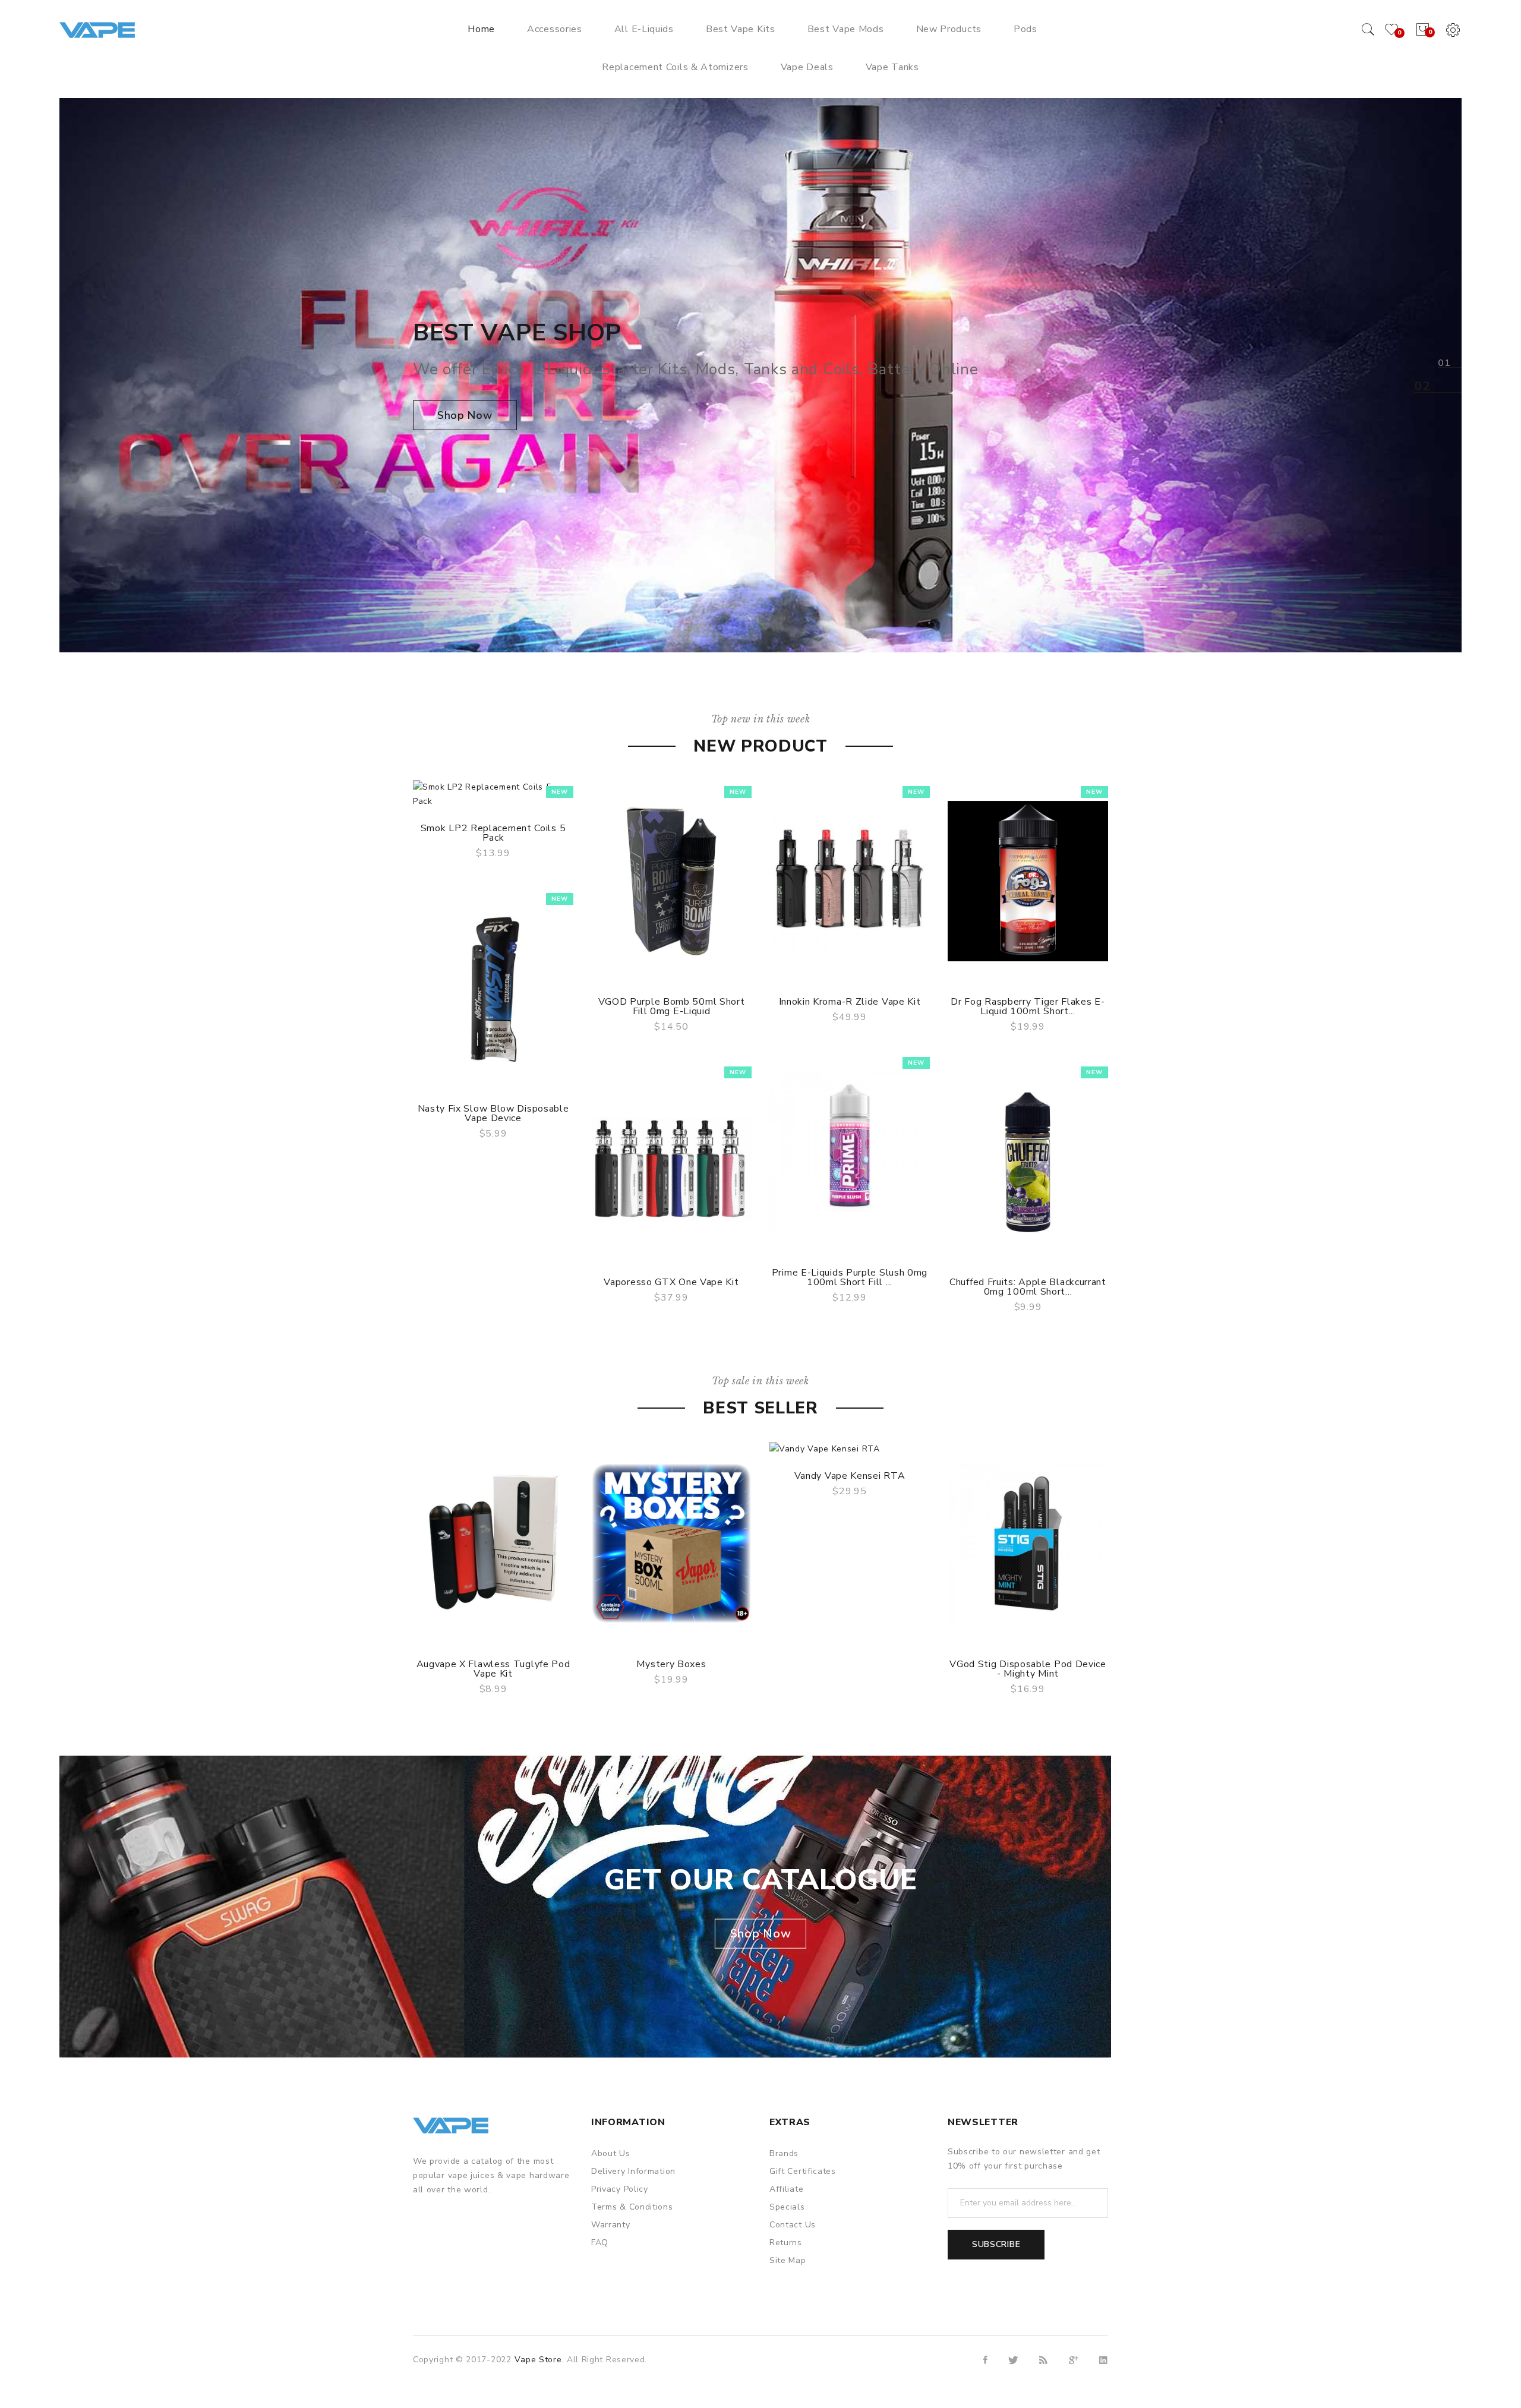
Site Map (788, 2260)
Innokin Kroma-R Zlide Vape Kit (850, 1002)
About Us (611, 2153)
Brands (784, 2153)
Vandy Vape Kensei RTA (850, 1476)
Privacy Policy (620, 2189)
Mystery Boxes (671, 1664)
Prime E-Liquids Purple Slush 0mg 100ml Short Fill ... (850, 1277)
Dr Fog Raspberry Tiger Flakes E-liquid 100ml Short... (1028, 1006)
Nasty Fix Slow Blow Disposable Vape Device (493, 1113)
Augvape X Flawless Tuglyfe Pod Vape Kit (493, 1669)
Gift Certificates (803, 2171)
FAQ (600, 2243)
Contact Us (793, 2225)
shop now (465, 415)
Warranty (611, 2225)
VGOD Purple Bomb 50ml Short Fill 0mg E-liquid (672, 1006)
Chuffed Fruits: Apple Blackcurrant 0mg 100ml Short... (1028, 1287)
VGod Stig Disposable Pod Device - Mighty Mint (1028, 1669)
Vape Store (538, 2360)
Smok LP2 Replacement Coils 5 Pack (493, 833)
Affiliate (786, 2189)
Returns (786, 2243)
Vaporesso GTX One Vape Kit (671, 1282)
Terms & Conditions (632, 2207)
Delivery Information (633, 2171)
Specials (787, 2207)
